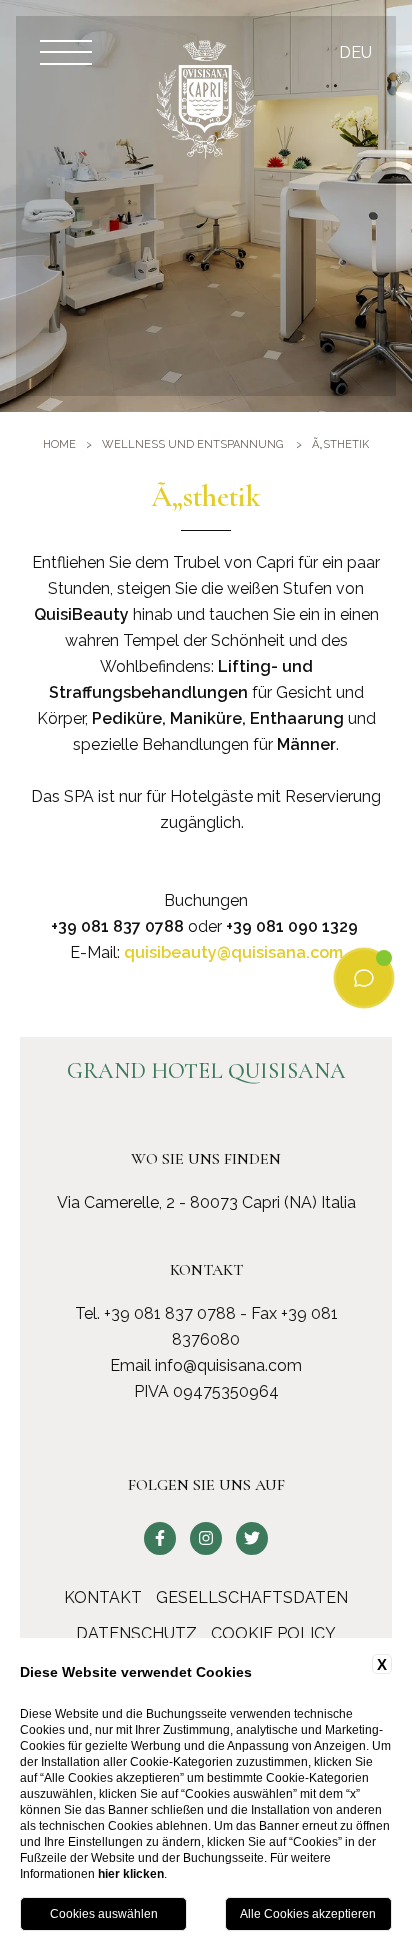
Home (59, 444)
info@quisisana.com (228, 1365)
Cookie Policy (273, 1633)
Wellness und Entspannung (192, 444)
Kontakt (103, 1597)
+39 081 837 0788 (170, 1313)
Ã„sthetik (340, 444)
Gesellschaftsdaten (252, 1597)
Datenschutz (136, 1633)
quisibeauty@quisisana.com (233, 952)
